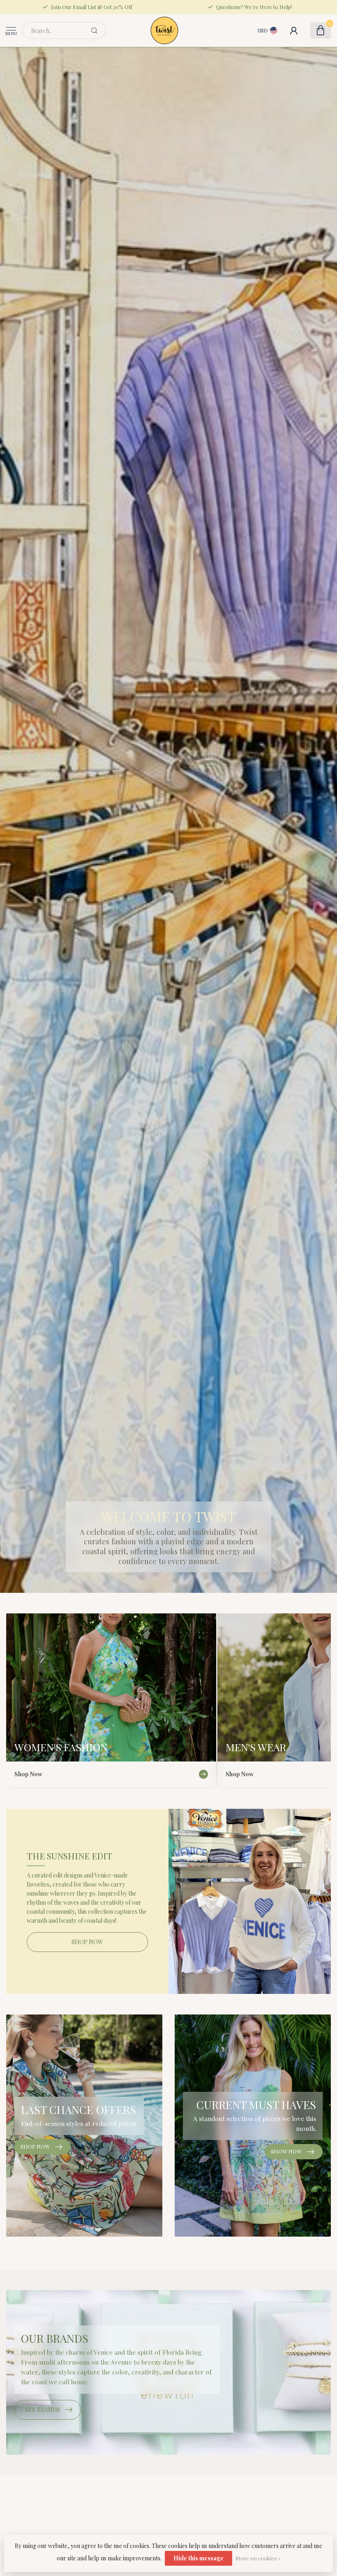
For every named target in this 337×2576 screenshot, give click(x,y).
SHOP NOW (87, 1942)
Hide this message (199, 2558)
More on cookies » (258, 2558)
